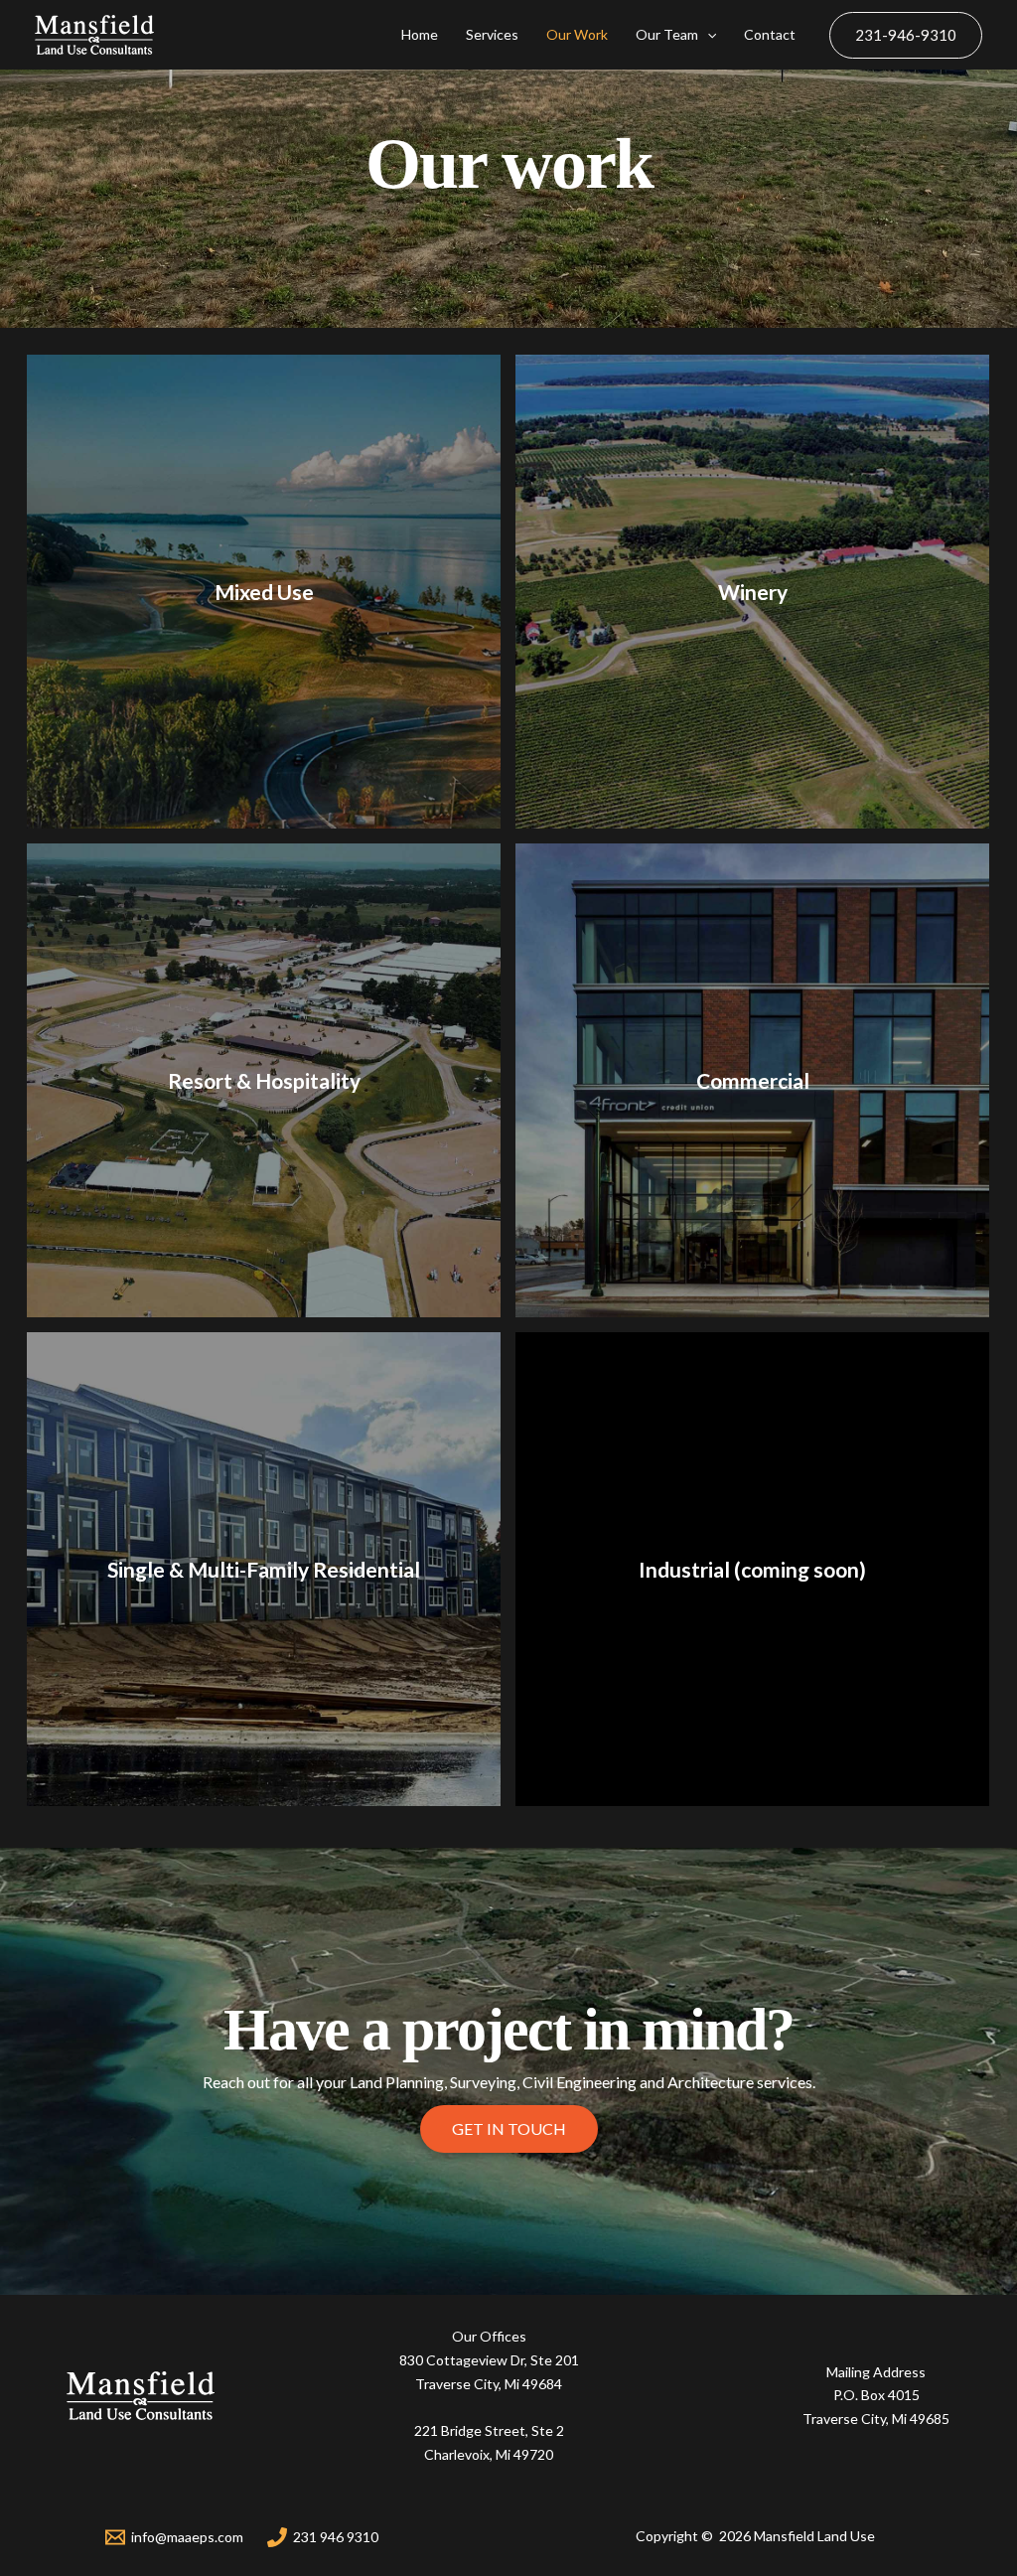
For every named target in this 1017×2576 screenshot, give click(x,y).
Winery (753, 592)
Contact (770, 34)
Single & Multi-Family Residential (264, 1569)
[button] (509, 2129)
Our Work (577, 34)
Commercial (753, 1080)
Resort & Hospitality (264, 1080)
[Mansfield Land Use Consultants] (94, 35)
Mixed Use (264, 592)
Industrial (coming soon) (752, 1569)
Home (420, 34)
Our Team (667, 34)
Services (492, 34)
